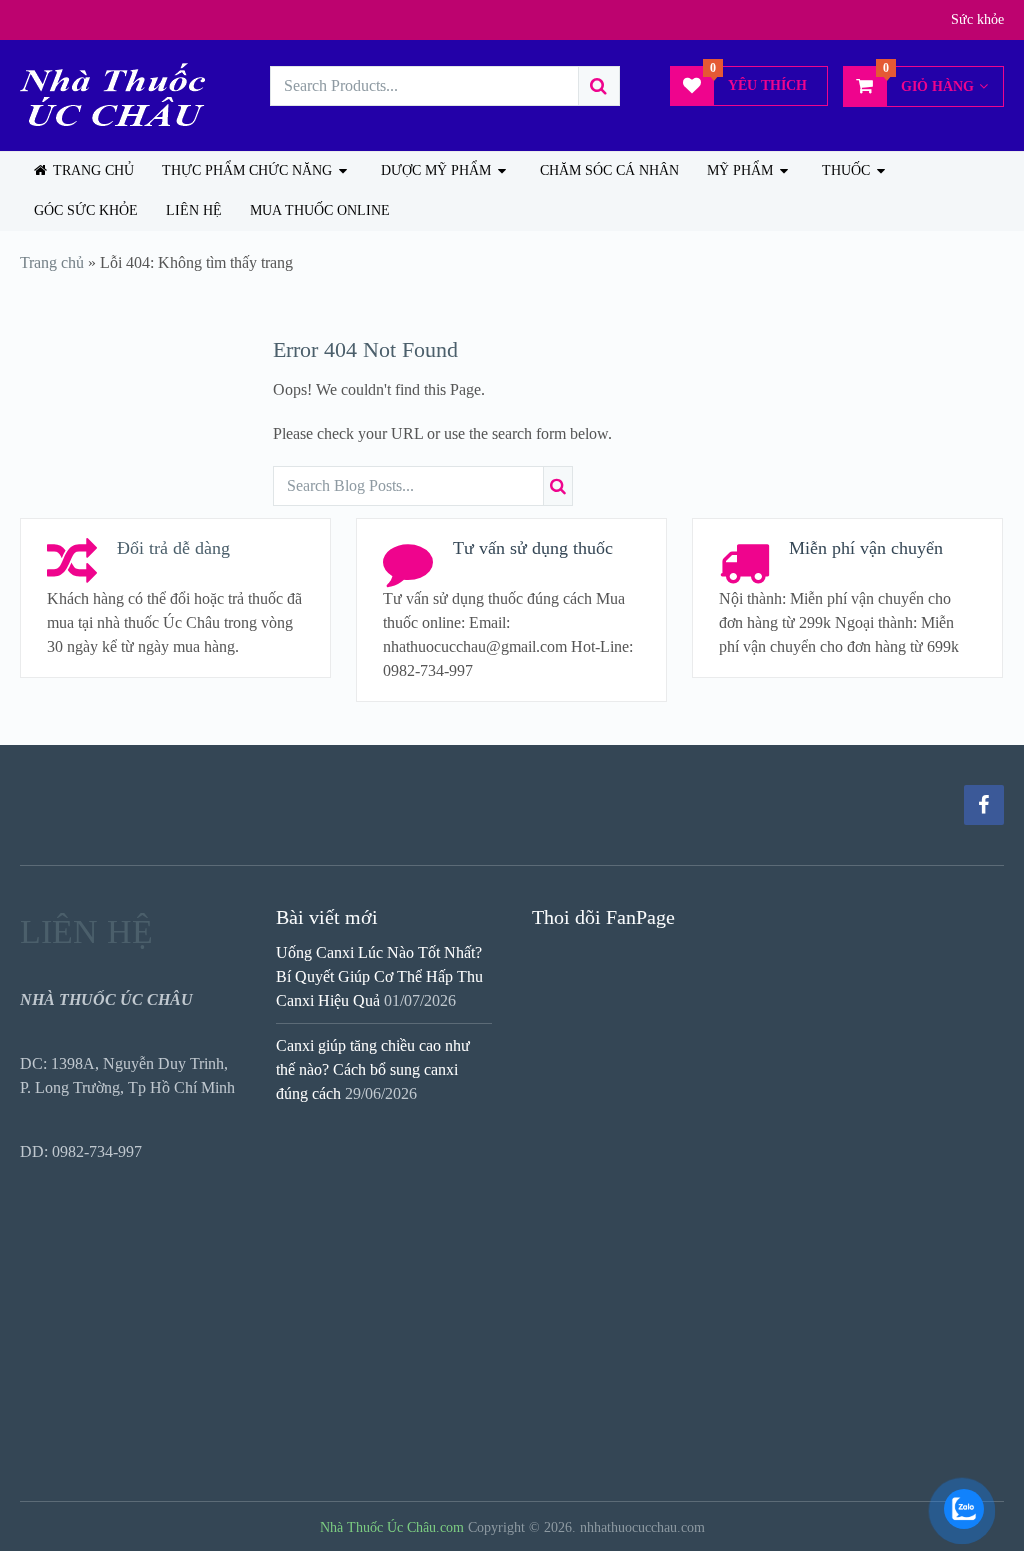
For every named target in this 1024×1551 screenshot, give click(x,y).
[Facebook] (984, 805)
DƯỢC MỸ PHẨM (436, 170)
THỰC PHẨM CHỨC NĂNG (247, 170)
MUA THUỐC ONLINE (320, 210)
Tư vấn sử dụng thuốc (533, 548)
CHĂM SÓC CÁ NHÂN (609, 170)
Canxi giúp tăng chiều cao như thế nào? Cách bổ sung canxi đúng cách (373, 1069)
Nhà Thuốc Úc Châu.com (392, 1527)
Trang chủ (91, 170)
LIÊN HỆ (194, 210)
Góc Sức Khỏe (86, 210)
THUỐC (846, 170)
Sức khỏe (977, 19)
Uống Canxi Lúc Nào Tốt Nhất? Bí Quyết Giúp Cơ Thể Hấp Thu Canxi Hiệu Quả (379, 976)
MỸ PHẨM (740, 170)
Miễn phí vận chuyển (866, 548)
